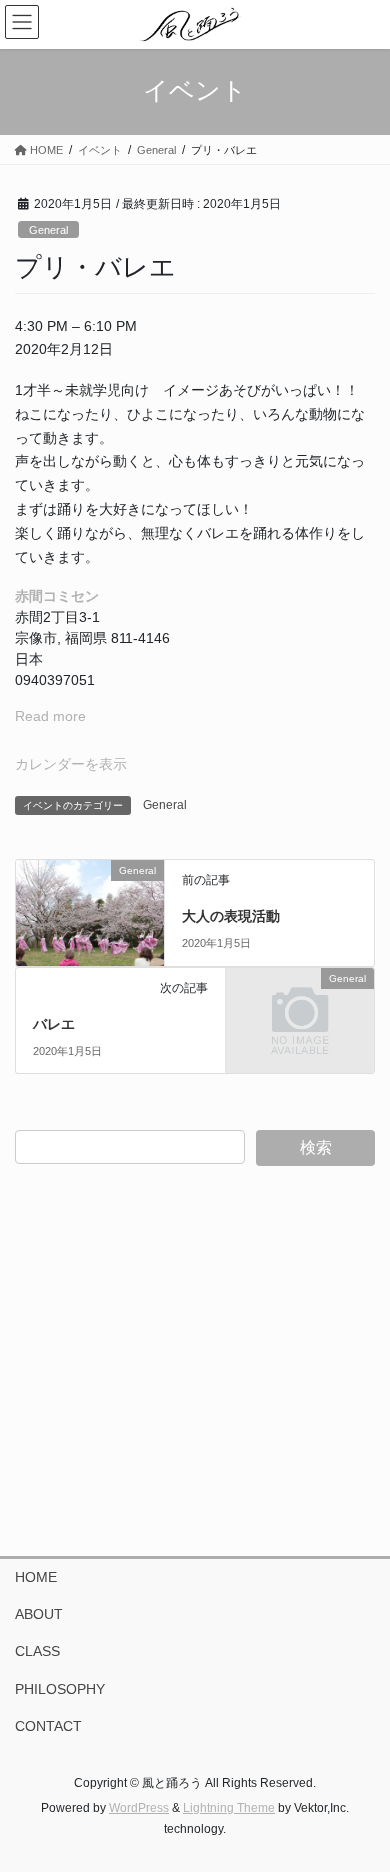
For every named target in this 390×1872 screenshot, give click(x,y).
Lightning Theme (229, 1808)
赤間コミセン (57, 596)
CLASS (37, 1651)
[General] (90, 908)
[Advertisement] (195, 1361)
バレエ (54, 1024)
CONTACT (48, 1726)
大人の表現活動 (231, 916)
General (48, 230)
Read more (50, 716)
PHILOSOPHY (60, 1689)
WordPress (139, 1808)
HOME (36, 1577)
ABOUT (39, 1614)
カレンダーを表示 (71, 764)
